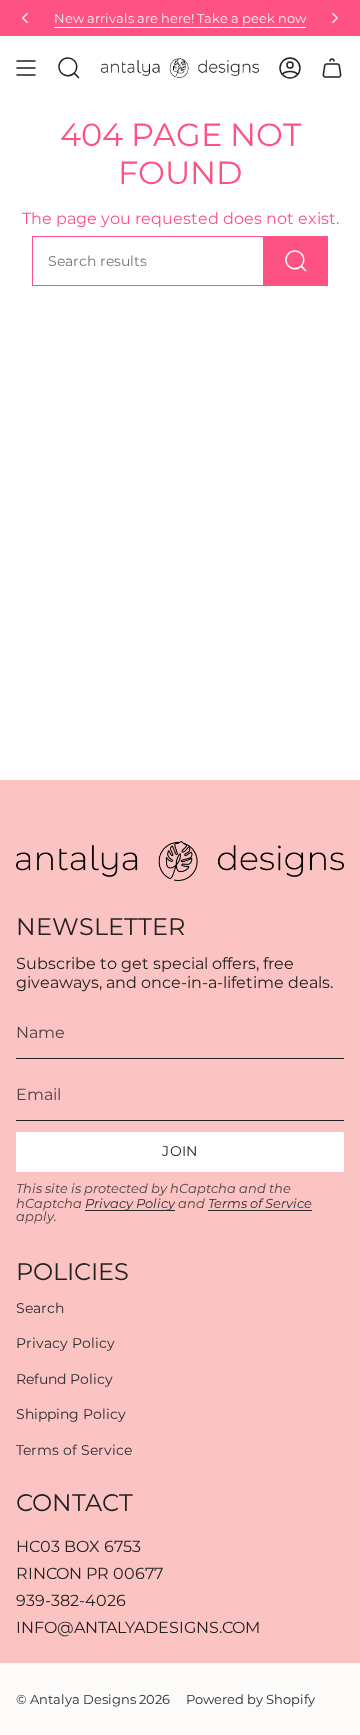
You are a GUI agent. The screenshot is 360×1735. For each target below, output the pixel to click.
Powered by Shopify (250, 1699)
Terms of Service (260, 1203)
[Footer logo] (180, 861)
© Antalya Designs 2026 (93, 1699)
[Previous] (25, 18)
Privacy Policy (130, 1203)
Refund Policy (64, 1379)
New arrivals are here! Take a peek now (180, 18)
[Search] (296, 261)
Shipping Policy (71, 1414)
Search (40, 1308)
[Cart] (332, 68)
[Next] (335, 18)
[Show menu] (26, 68)
